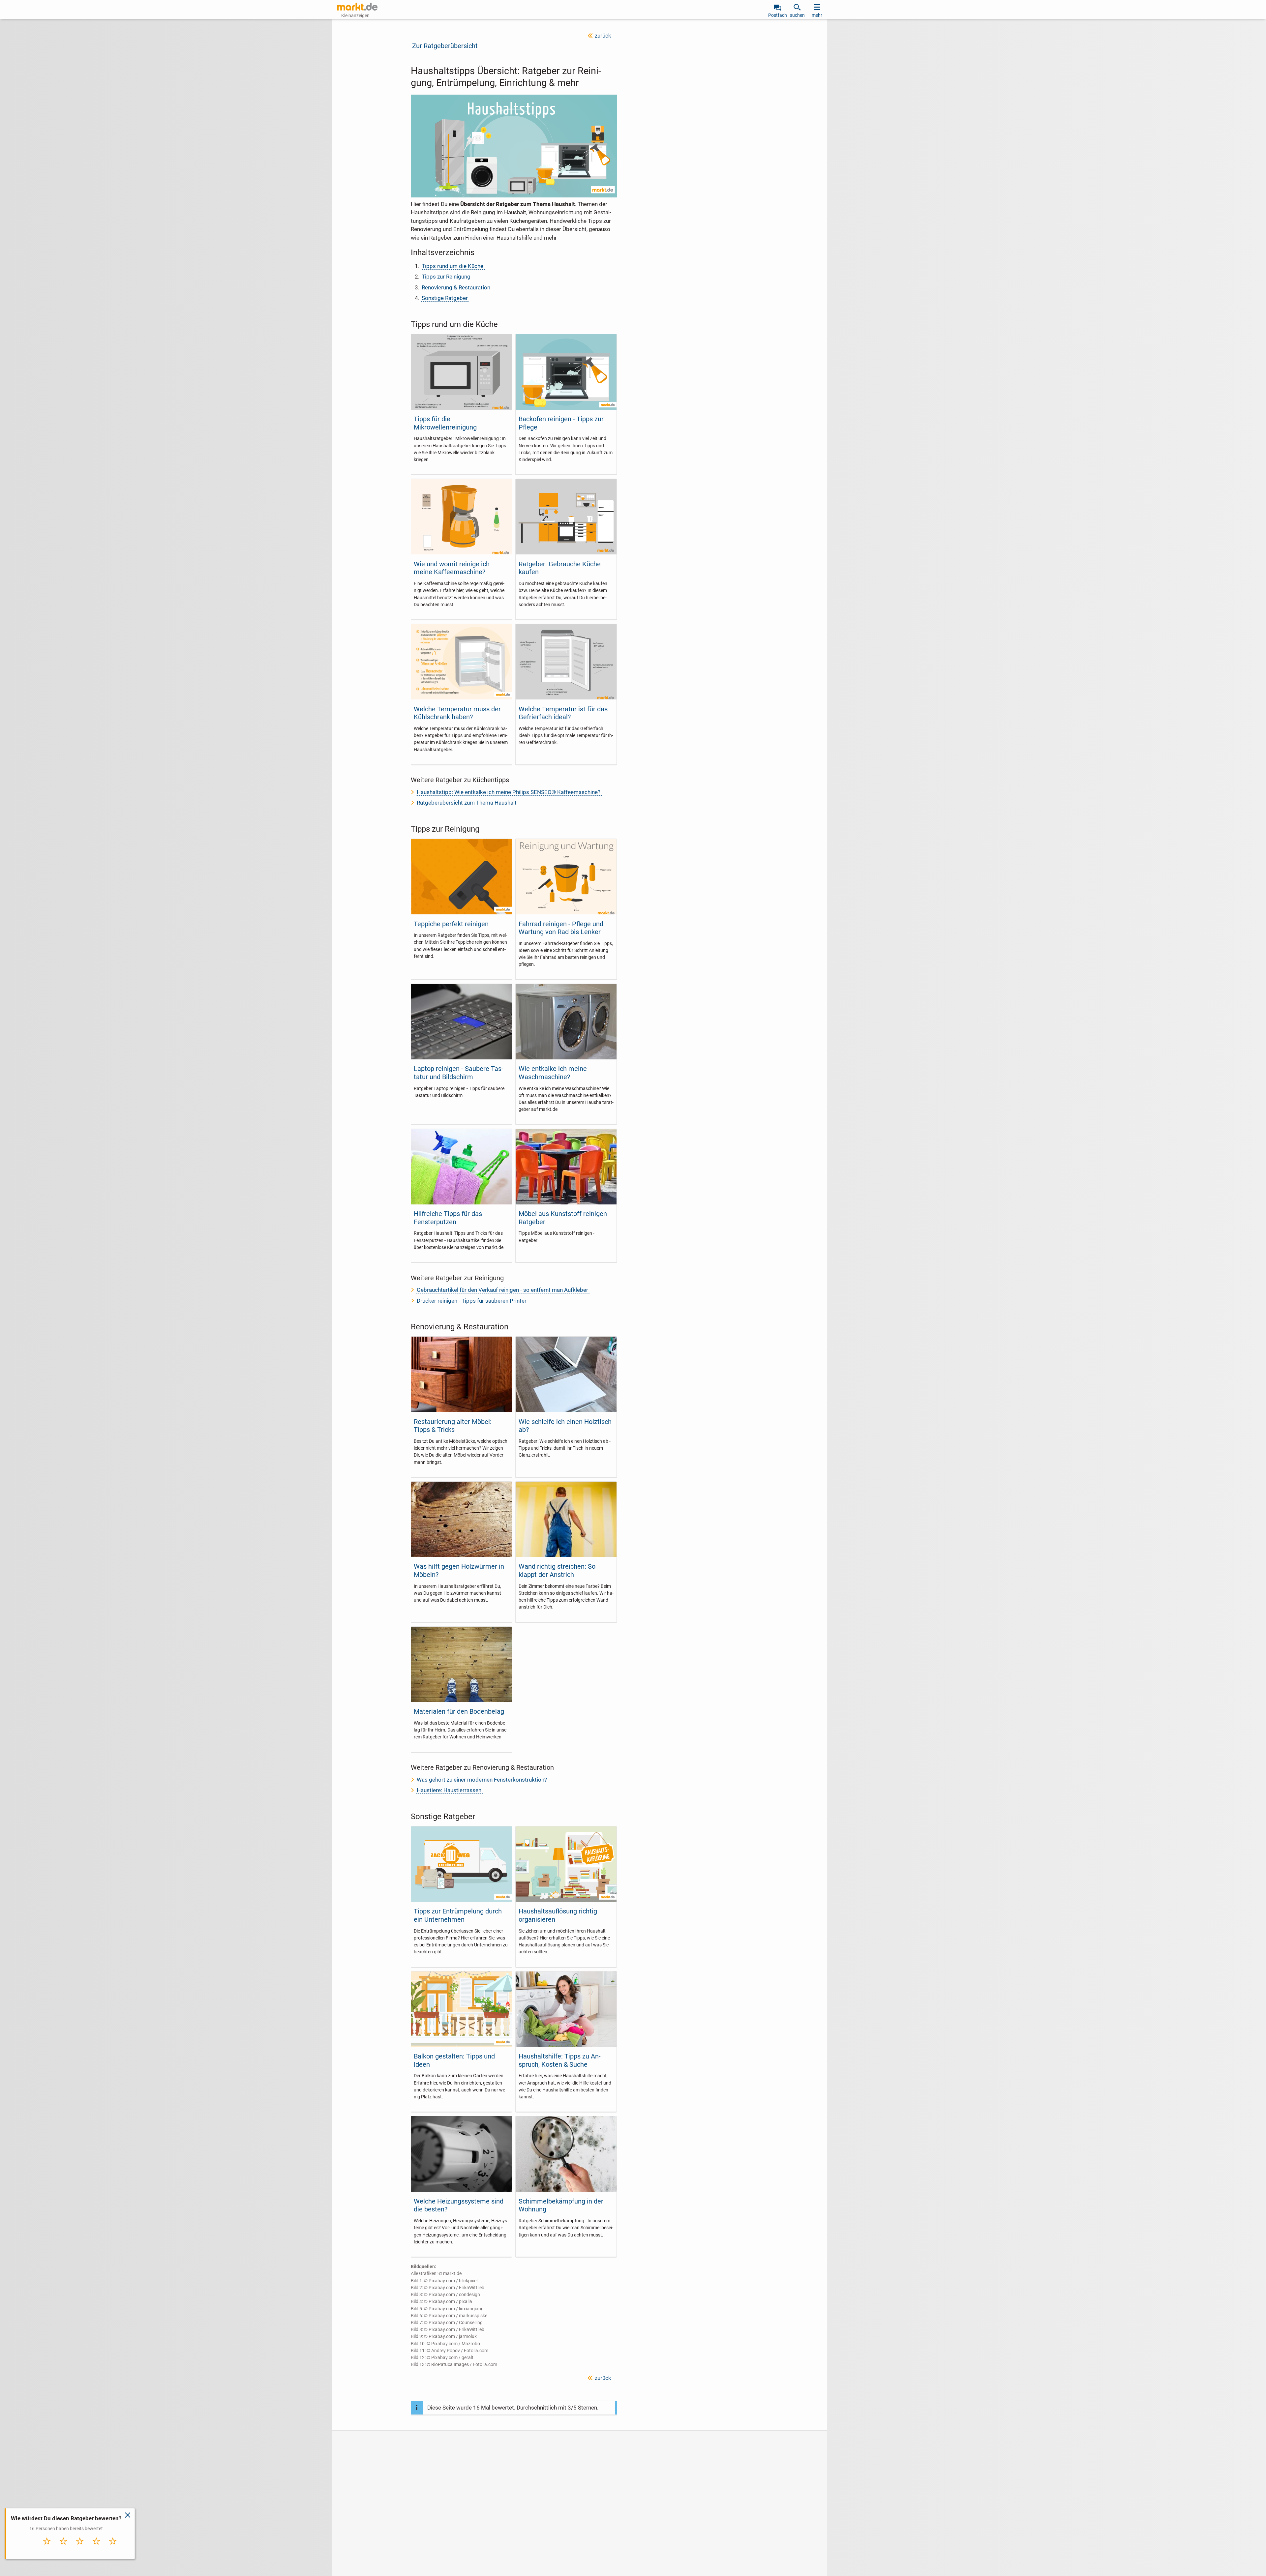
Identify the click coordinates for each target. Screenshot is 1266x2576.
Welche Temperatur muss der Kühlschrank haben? (457, 713)
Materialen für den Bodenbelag (459, 1711)
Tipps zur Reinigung (446, 277)
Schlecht (64, 2548)
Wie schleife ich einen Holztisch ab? (565, 1426)
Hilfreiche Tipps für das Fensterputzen (448, 1218)
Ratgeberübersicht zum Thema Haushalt (467, 803)
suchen (797, 15)
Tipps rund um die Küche (452, 266)
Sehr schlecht (47, 2550)
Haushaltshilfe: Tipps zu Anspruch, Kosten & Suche (560, 2060)
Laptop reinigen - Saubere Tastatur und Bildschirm (459, 1073)
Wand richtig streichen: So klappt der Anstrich (557, 1570)
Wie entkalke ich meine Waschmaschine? (553, 1073)
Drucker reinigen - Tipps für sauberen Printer (472, 1301)
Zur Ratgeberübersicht (445, 46)
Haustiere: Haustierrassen (449, 1790)
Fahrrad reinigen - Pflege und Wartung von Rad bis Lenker (561, 928)
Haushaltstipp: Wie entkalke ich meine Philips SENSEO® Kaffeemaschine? (509, 792)
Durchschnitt (80, 2550)
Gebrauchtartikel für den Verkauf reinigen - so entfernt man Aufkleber (502, 1290)
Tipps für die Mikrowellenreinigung (445, 423)
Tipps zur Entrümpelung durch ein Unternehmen (458, 1915)
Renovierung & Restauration (456, 287)
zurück (603, 36)
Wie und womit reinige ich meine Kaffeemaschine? (452, 568)
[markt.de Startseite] (357, 7)
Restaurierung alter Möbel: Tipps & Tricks (453, 1426)
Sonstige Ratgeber (445, 298)
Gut (96, 2548)
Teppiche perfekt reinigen (451, 924)
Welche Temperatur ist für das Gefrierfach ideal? (563, 713)
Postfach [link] (778, 15)
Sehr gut (113, 2548)
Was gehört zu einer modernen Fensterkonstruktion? (482, 1780)
